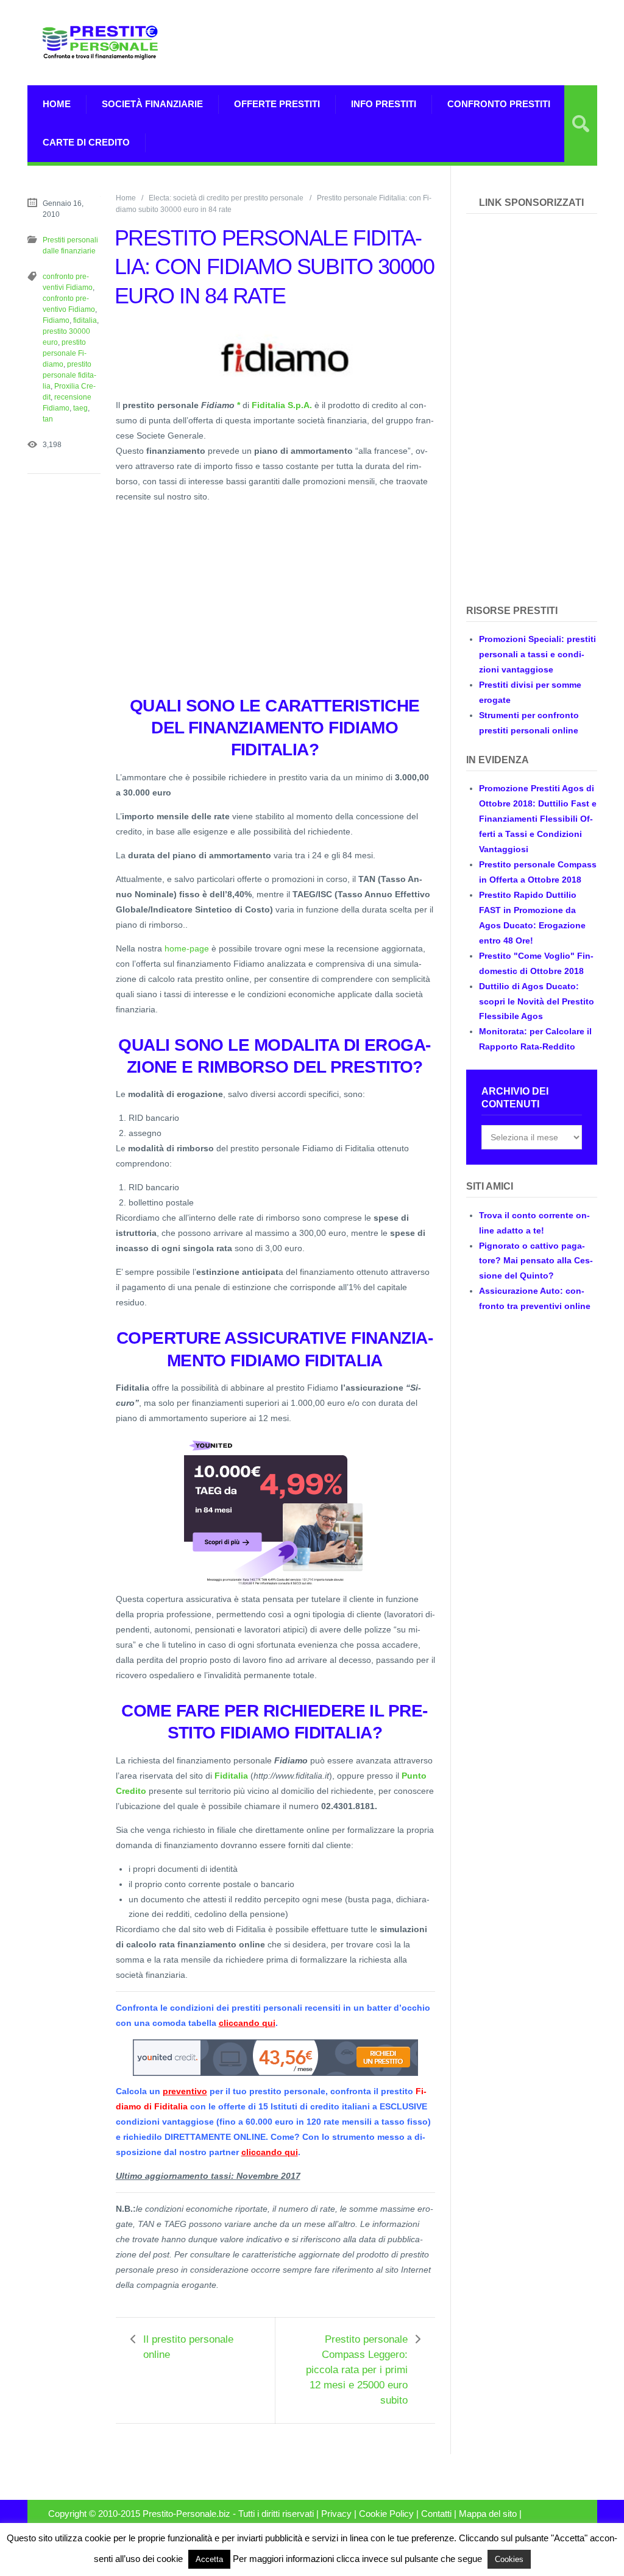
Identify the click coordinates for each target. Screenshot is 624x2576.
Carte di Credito (86, 142)
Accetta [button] (209, 2559)
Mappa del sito (488, 2514)
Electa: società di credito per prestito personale (226, 198)
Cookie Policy (386, 2514)
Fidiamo (56, 320)
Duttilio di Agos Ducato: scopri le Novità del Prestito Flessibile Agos (537, 1001)
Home (57, 104)
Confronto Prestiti (499, 104)
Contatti (436, 2514)
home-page (187, 948)
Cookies (509, 2559)
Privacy (336, 2514)
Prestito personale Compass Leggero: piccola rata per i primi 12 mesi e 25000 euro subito (357, 2370)
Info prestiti (384, 104)
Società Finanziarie (152, 104)
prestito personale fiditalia (69, 375)
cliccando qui (247, 2023)
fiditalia (85, 320)
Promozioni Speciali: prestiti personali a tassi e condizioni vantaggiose (537, 654)
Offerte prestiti (277, 104)
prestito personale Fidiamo (65, 353)
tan (48, 419)
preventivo (185, 2091)
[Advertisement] (455, 43)
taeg (80, 408)
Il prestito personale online (188, 2347)
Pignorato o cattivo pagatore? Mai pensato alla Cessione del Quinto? (536, 1261)
